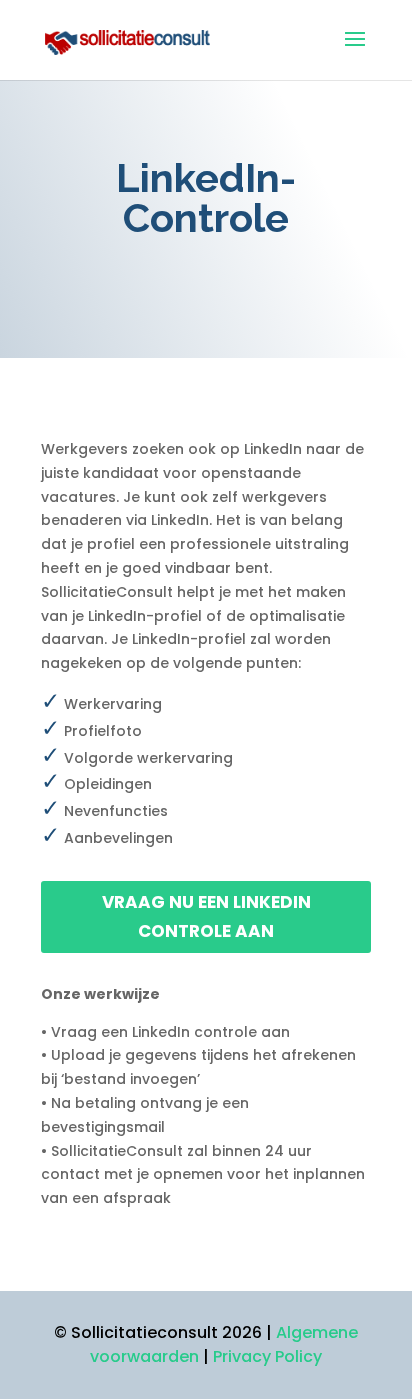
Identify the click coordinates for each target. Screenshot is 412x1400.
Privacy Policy (267, 1356)
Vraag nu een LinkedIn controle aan (206, 916)
